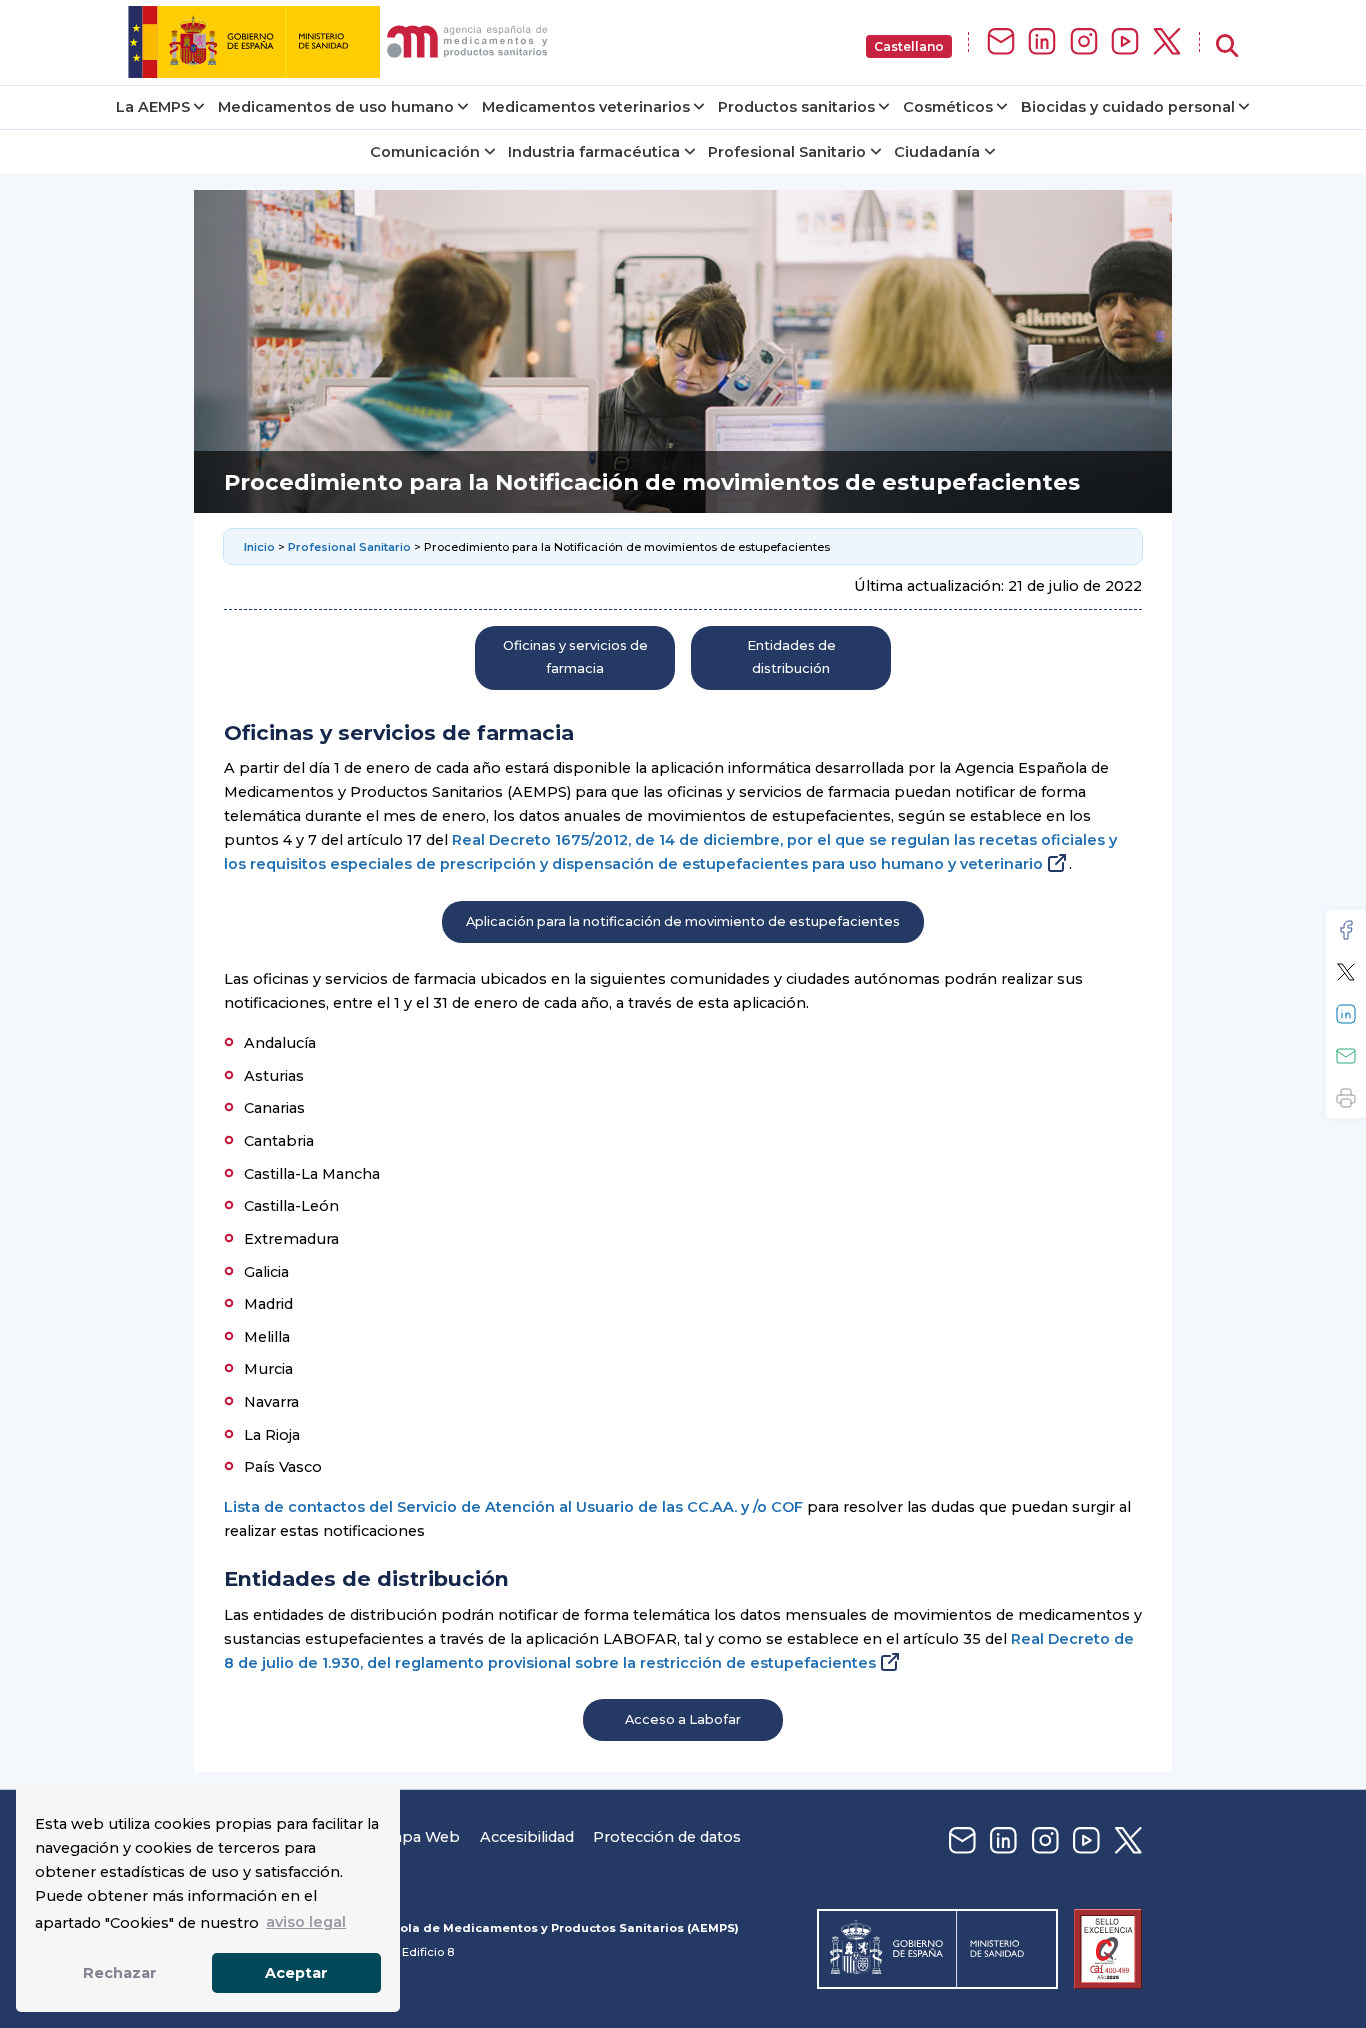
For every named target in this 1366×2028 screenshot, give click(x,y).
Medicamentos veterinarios (586, 107)
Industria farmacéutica (594, 152)
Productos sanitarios (796, 107)
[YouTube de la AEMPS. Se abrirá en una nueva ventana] (1125, 42)
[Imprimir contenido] (1346, 1098)
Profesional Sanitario (787, 152)
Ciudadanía (937, 152)
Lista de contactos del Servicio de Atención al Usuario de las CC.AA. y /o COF (513, 1507)
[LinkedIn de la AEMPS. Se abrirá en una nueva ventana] (1042, 42)
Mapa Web (420, 1837)
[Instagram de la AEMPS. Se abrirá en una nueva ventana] (1084, 42)
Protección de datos (667, 1837)
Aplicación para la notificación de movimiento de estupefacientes (683, 921)
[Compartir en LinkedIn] (1346, 1014)
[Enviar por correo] (1346, 1056)
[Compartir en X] (1346, 972)
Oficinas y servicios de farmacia (575, 656)
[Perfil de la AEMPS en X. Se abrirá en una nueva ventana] (1167, 42)
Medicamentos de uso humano (336, 107)
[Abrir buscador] (1227, 46)
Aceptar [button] (296, 1973)
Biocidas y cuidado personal (1128, 107)
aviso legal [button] (306, 1922)
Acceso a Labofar (683, 1719)
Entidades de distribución (791, 656)
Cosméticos (948, 107)
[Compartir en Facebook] (1346, 930)
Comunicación (425, 152)
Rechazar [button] (120, 1973)
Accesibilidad (527, 1837)
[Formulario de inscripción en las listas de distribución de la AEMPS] (1001, 42)
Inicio (261, 547)
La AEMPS (153, 107)
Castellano (909, 46)
